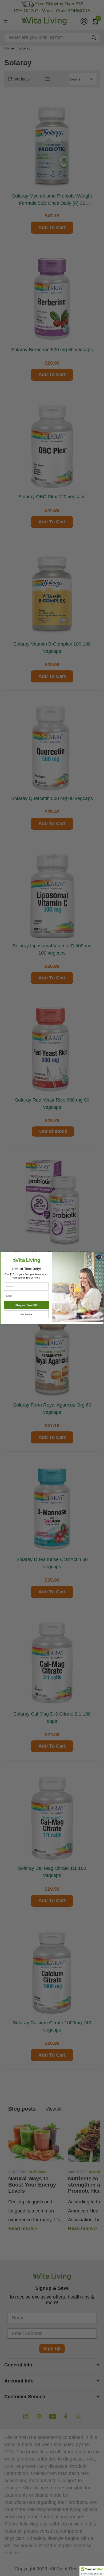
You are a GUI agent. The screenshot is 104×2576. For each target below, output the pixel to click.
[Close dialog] (99, 1257)
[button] (92, 2571)
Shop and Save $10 (26, 1305)
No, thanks (26, 1314)
